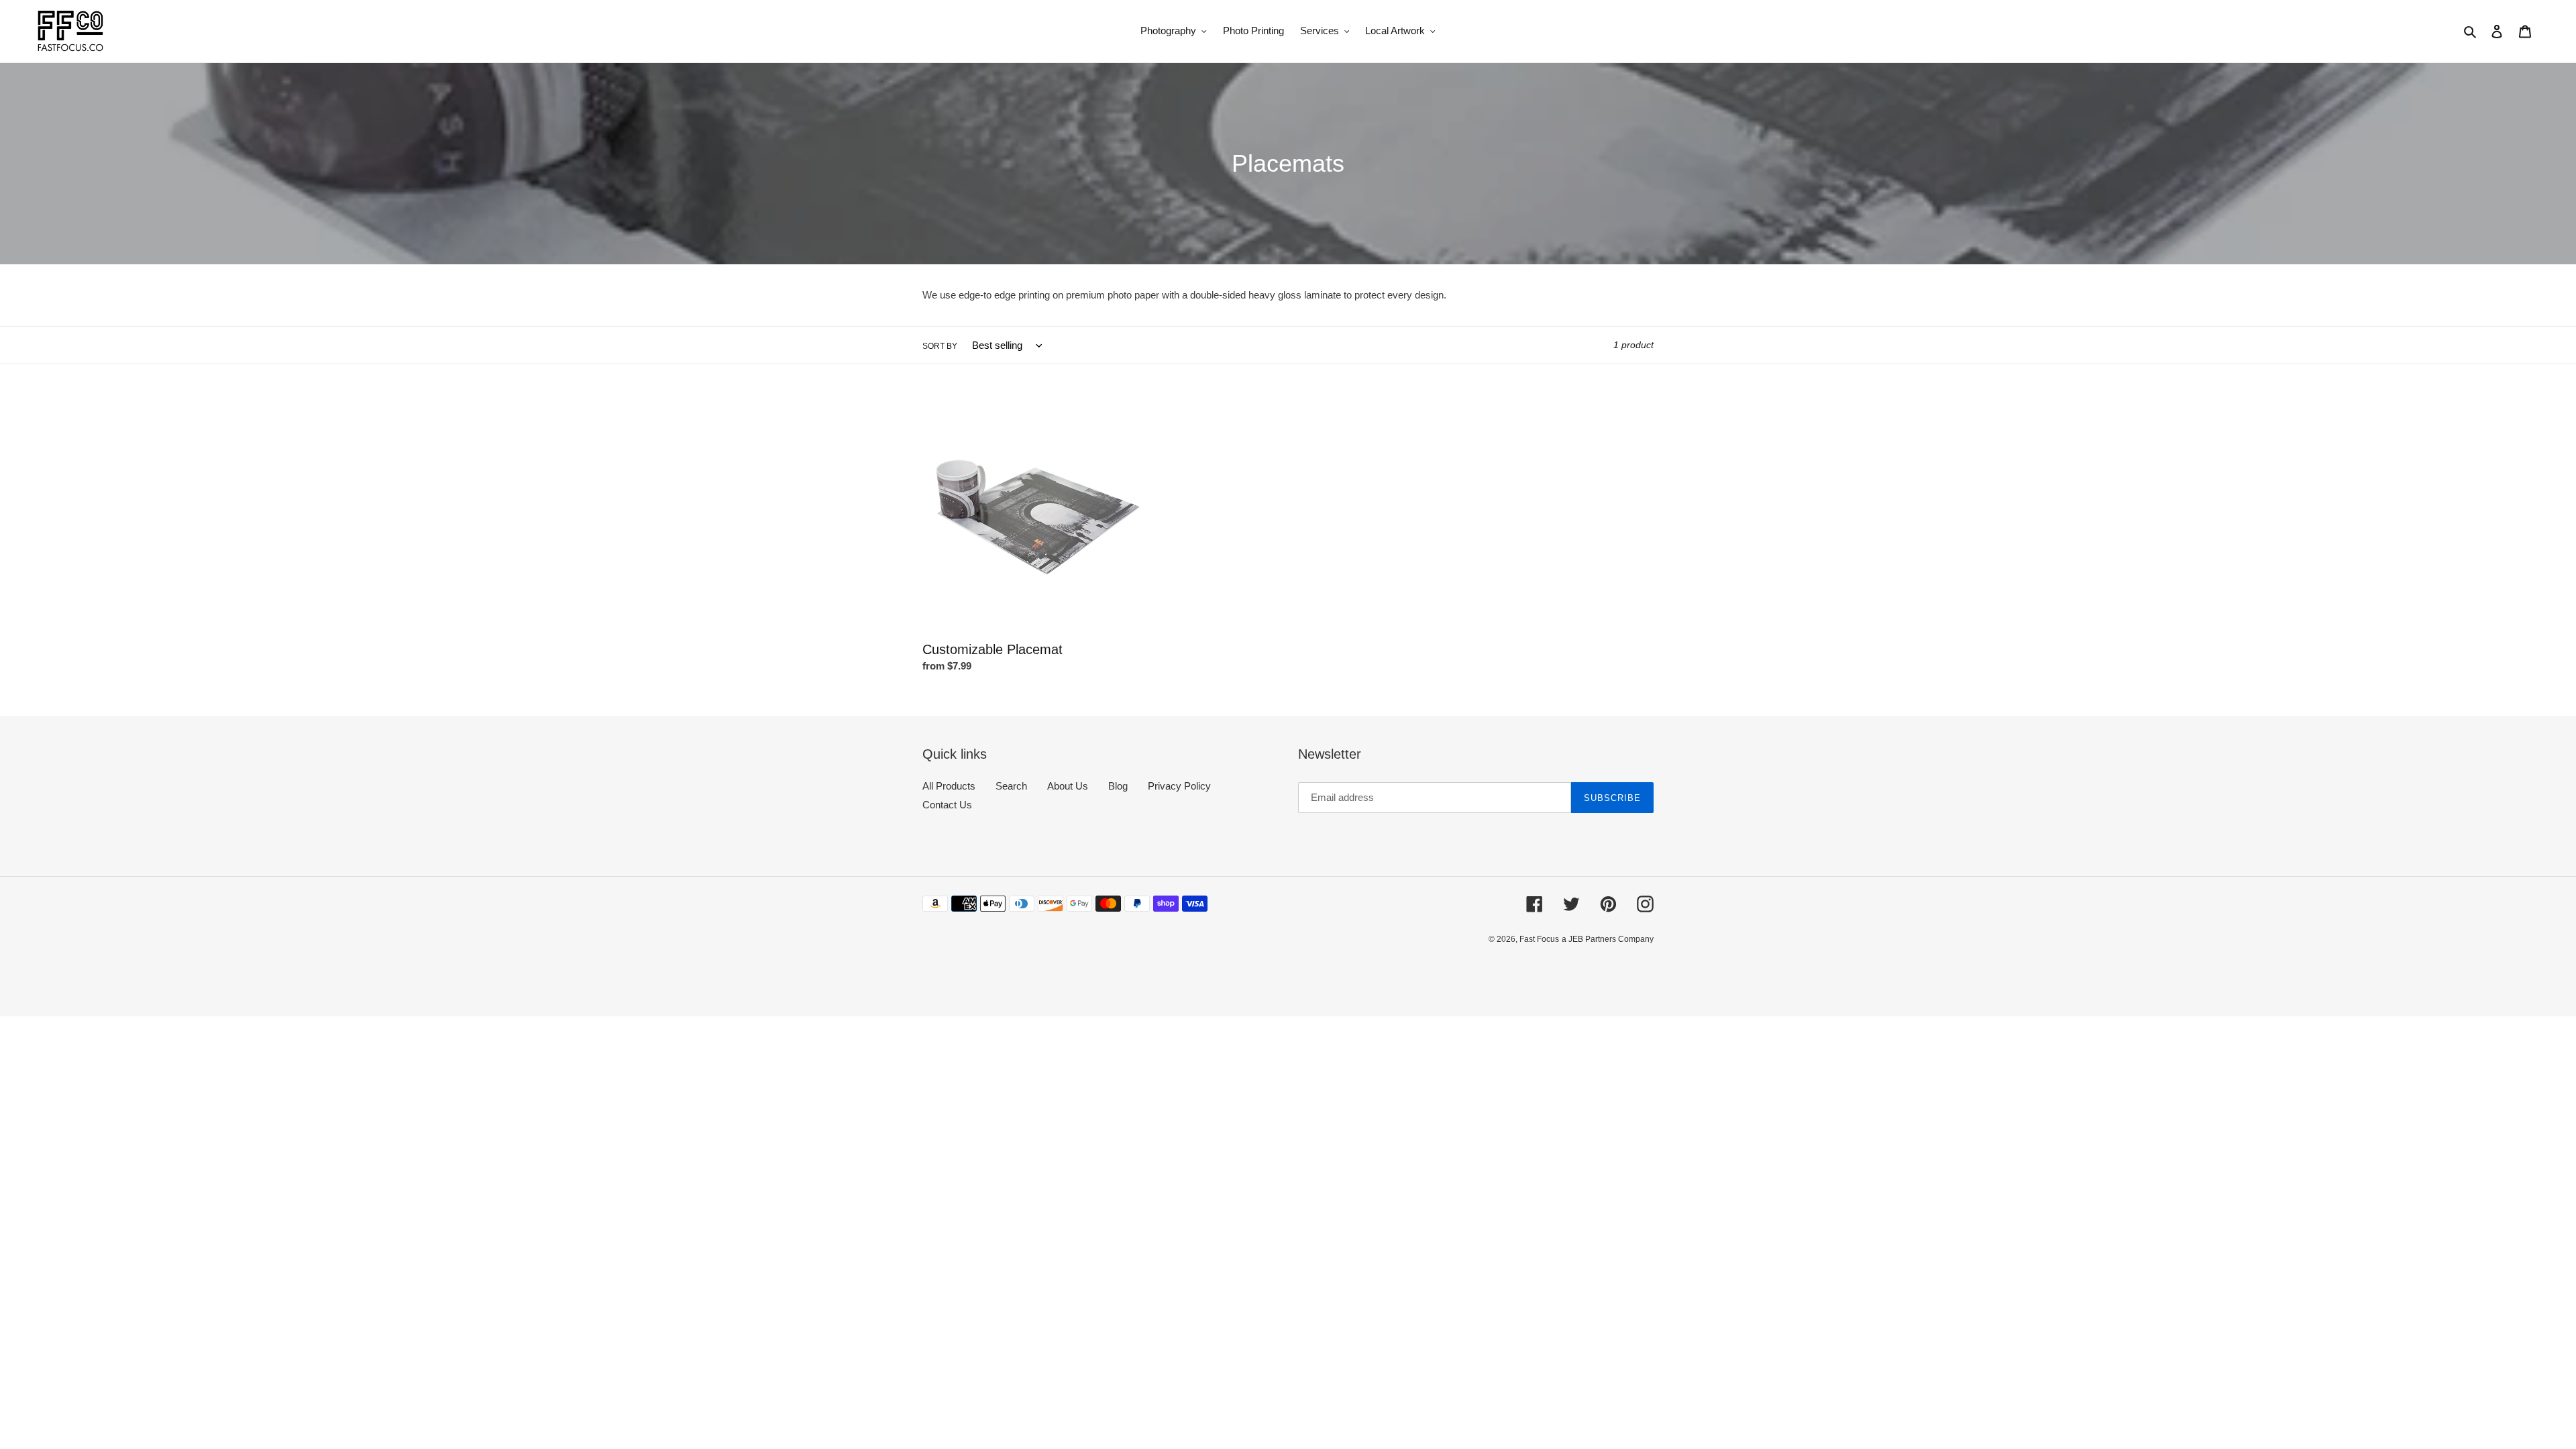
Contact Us (947, 805)
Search (1011, 786)
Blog (1118, 786)
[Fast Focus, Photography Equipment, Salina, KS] (973, 970)
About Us (1068, 786)
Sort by (940, 346)
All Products (949, 786)
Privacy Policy (1179, 786)
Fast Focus (1539, 939)
